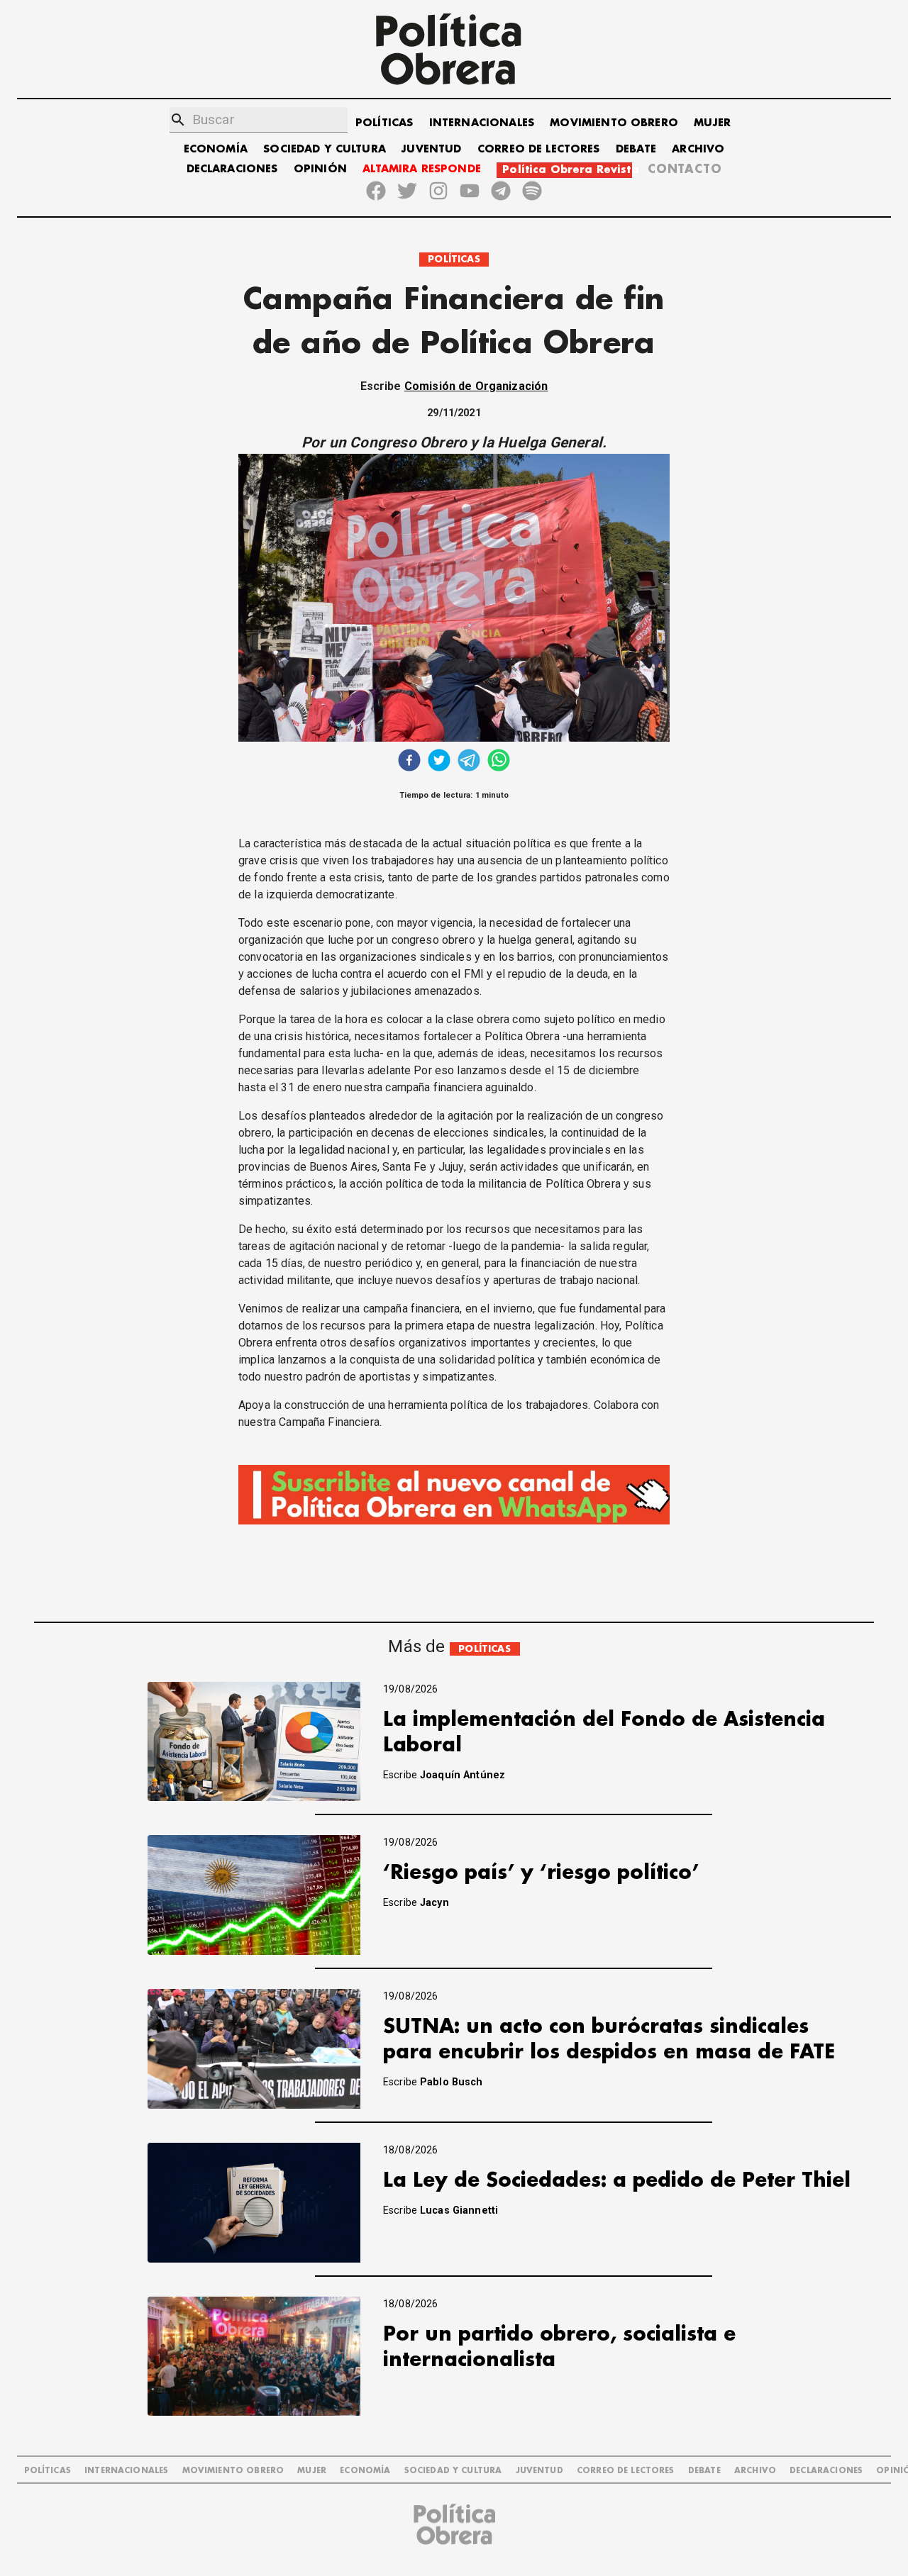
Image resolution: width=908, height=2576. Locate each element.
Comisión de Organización (476, 386)
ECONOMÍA (216, 149)
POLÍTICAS (384, 123)
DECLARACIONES (232, 169)
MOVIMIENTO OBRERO (614, 123)
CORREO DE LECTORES (539, 149)
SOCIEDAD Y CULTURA (325, 149)
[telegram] (469, 762)
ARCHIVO (698, 149)
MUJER (712, 123)
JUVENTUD (431, 149)
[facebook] (409, 762)
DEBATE (636, 149)
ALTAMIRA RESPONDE (422, 169)
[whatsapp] (499, 762)
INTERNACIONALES (482, 123)
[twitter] (439, 762)
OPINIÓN (320, 169)
